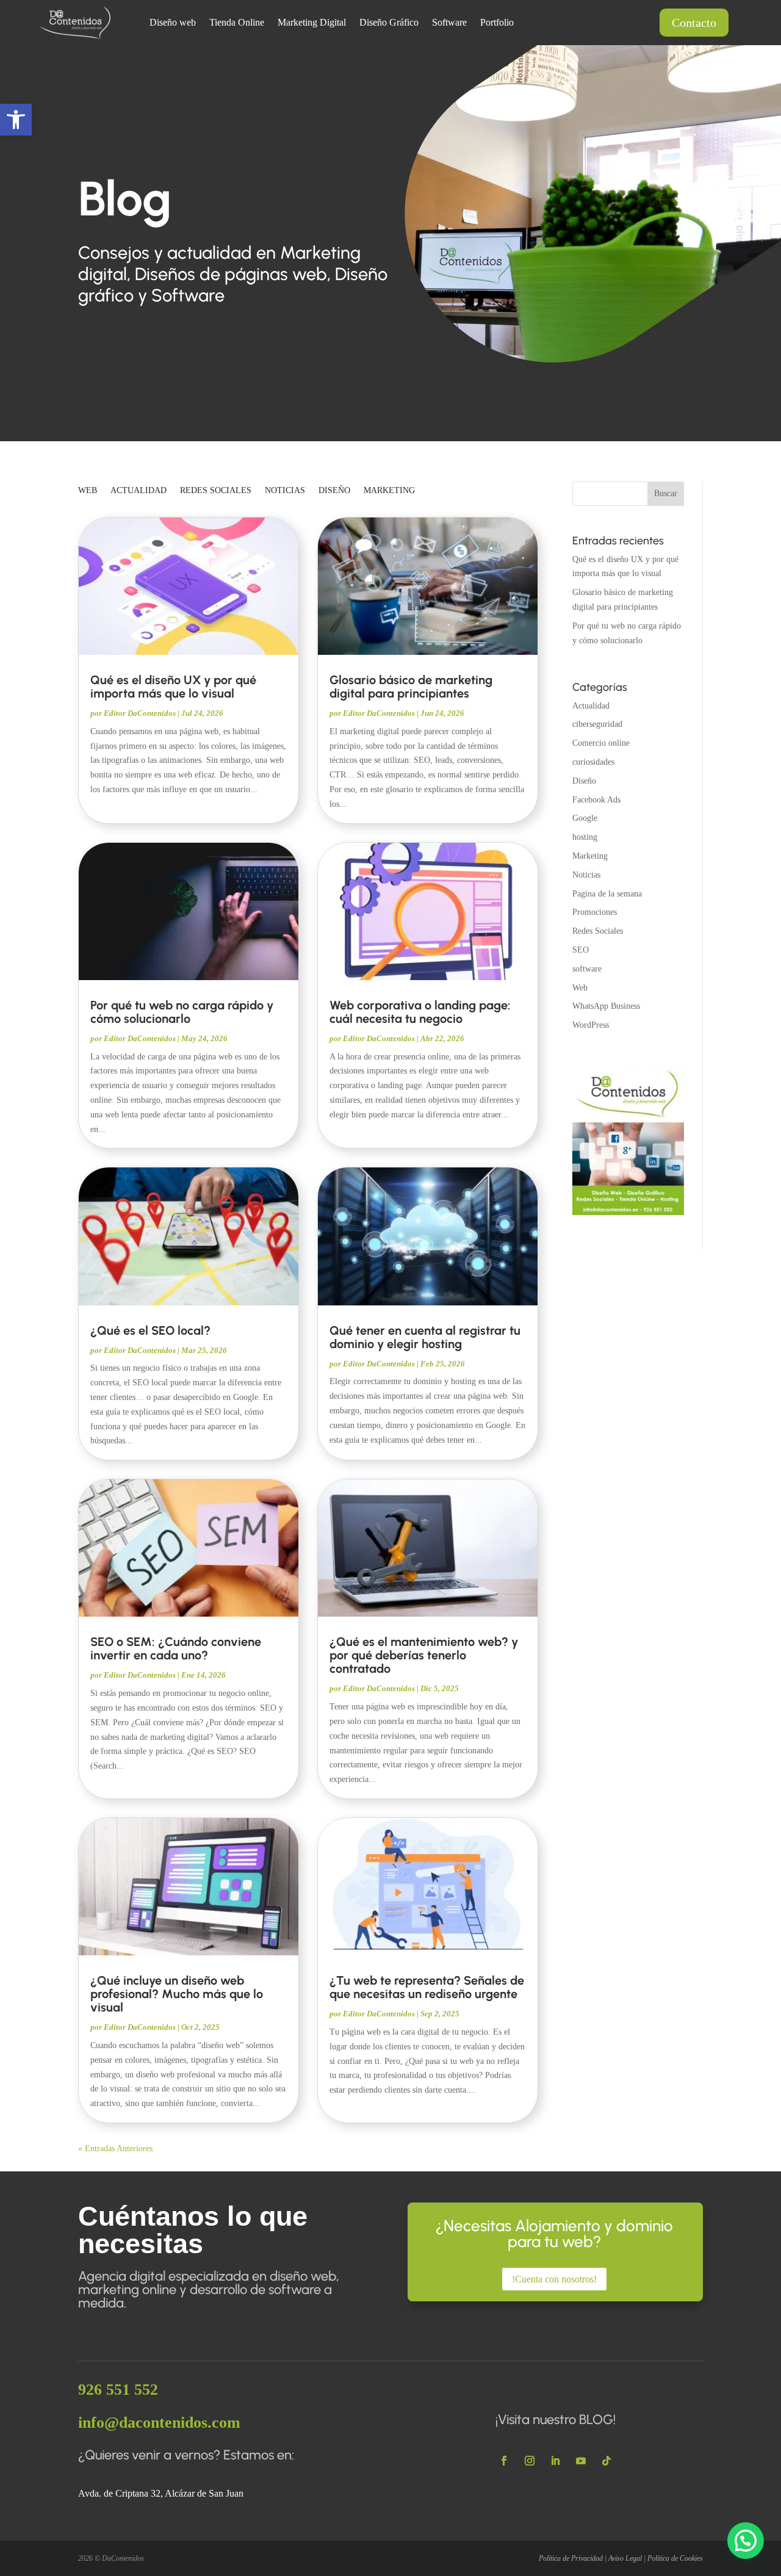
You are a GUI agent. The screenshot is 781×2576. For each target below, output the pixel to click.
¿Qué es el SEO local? (150, 1330)
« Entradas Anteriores (115, 2148)
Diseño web (173, 23)
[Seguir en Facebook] (504, 2461)
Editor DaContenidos (140, 713)
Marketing (389, 491)
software (587, 969)
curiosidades (593, 762)
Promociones (595, 912)
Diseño (334, 491)
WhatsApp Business (606, 1006)
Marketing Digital (312, 23)
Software (449, 23)
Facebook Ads (596, 800)
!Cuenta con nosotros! (554, 2279)
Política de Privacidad (571, 2558)
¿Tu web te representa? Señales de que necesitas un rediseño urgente (427, 1987)
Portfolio (497, 23)
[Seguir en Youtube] (581, 2461)
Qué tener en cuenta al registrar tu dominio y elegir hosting (425, 1337)
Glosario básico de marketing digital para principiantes (411, 687)
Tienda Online (237, 23)
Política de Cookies (675, 2558)
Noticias (285, 491)
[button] (16, 120)
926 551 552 (118, 2390)
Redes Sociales (216, 491)
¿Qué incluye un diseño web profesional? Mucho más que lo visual (177, 1994)
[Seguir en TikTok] (606, 2461)
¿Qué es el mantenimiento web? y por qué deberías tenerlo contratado (424, 1655)
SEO (581, 950)
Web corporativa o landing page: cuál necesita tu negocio (420, 1012)
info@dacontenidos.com (159, 2423)
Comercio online (601, 743)
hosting (585, 837)
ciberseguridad (597, 724)
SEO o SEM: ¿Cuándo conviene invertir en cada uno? (176, 1648)
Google (585, 818)
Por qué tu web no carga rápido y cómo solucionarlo (182, 1012)
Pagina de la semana (607, 894)
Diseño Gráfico (389, 23)
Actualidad (139, 491)
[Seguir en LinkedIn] (555, 2461)
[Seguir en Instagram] (530, 2461)
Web (88, 491)
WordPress (591, 1025)
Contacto (694, 23)
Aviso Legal (625, 2558)
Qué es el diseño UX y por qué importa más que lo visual (173, 687)
